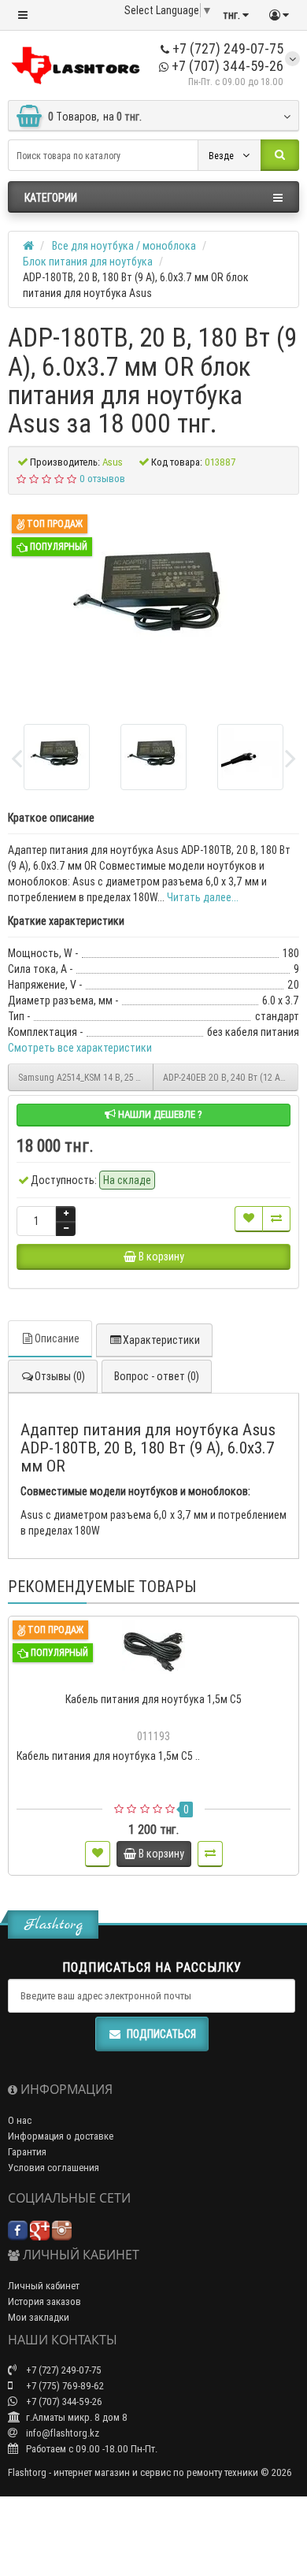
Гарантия (27, 2152)
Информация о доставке (61, 2136)
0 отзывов (102, 479)
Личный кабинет (44, 2286)
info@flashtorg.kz (61, 2433)
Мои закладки (39, 2317)
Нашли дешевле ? (159, 1114)
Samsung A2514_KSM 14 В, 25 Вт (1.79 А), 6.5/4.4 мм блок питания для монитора (86, 1077)
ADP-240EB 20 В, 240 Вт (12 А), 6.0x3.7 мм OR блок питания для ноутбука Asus (231, 1077)
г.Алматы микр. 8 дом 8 (76, 2417)
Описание (57, 1338)
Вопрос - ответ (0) (157, 1376)
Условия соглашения (54, 2168)
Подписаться (161, 2034)
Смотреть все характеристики (80, 1048)
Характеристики (161, 1340)
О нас (20, 2120)
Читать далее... (203, 897)
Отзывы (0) (60, 1376)
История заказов (44, 2301)
